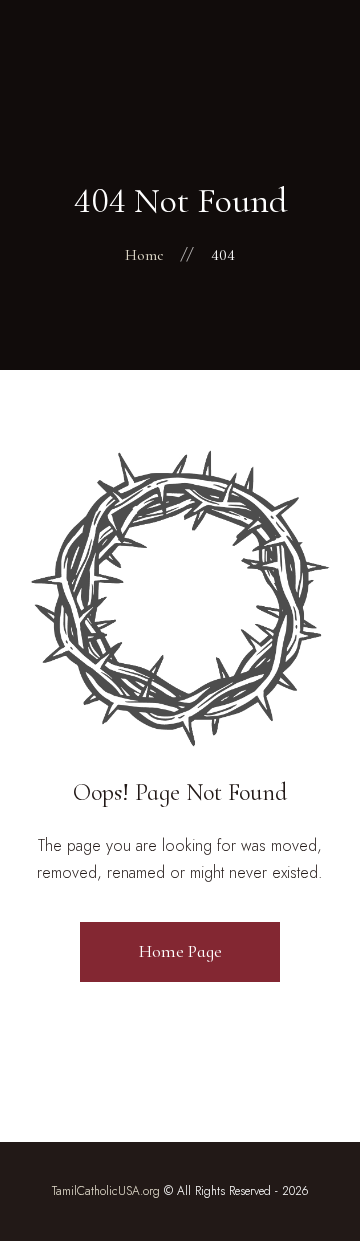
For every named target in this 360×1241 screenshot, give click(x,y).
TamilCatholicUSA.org (106, 1191)
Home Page (180, 951)
